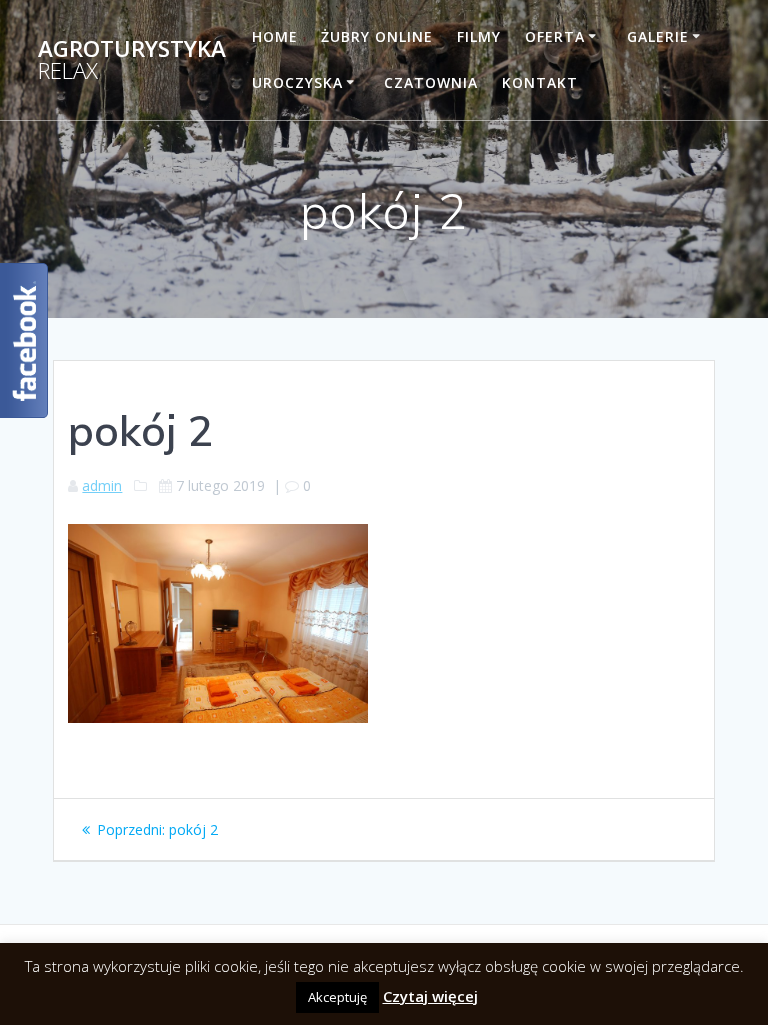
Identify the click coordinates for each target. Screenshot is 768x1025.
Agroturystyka (132, 60)
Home (275, 36)
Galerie (658, 36)
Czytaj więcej (430, 996)
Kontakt (540, 82)
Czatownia (431, 82)
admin (102, 485)
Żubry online (377, 36)
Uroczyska (297, 82)
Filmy (479, 36)
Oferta (555, 36)
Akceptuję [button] (337, 997)
